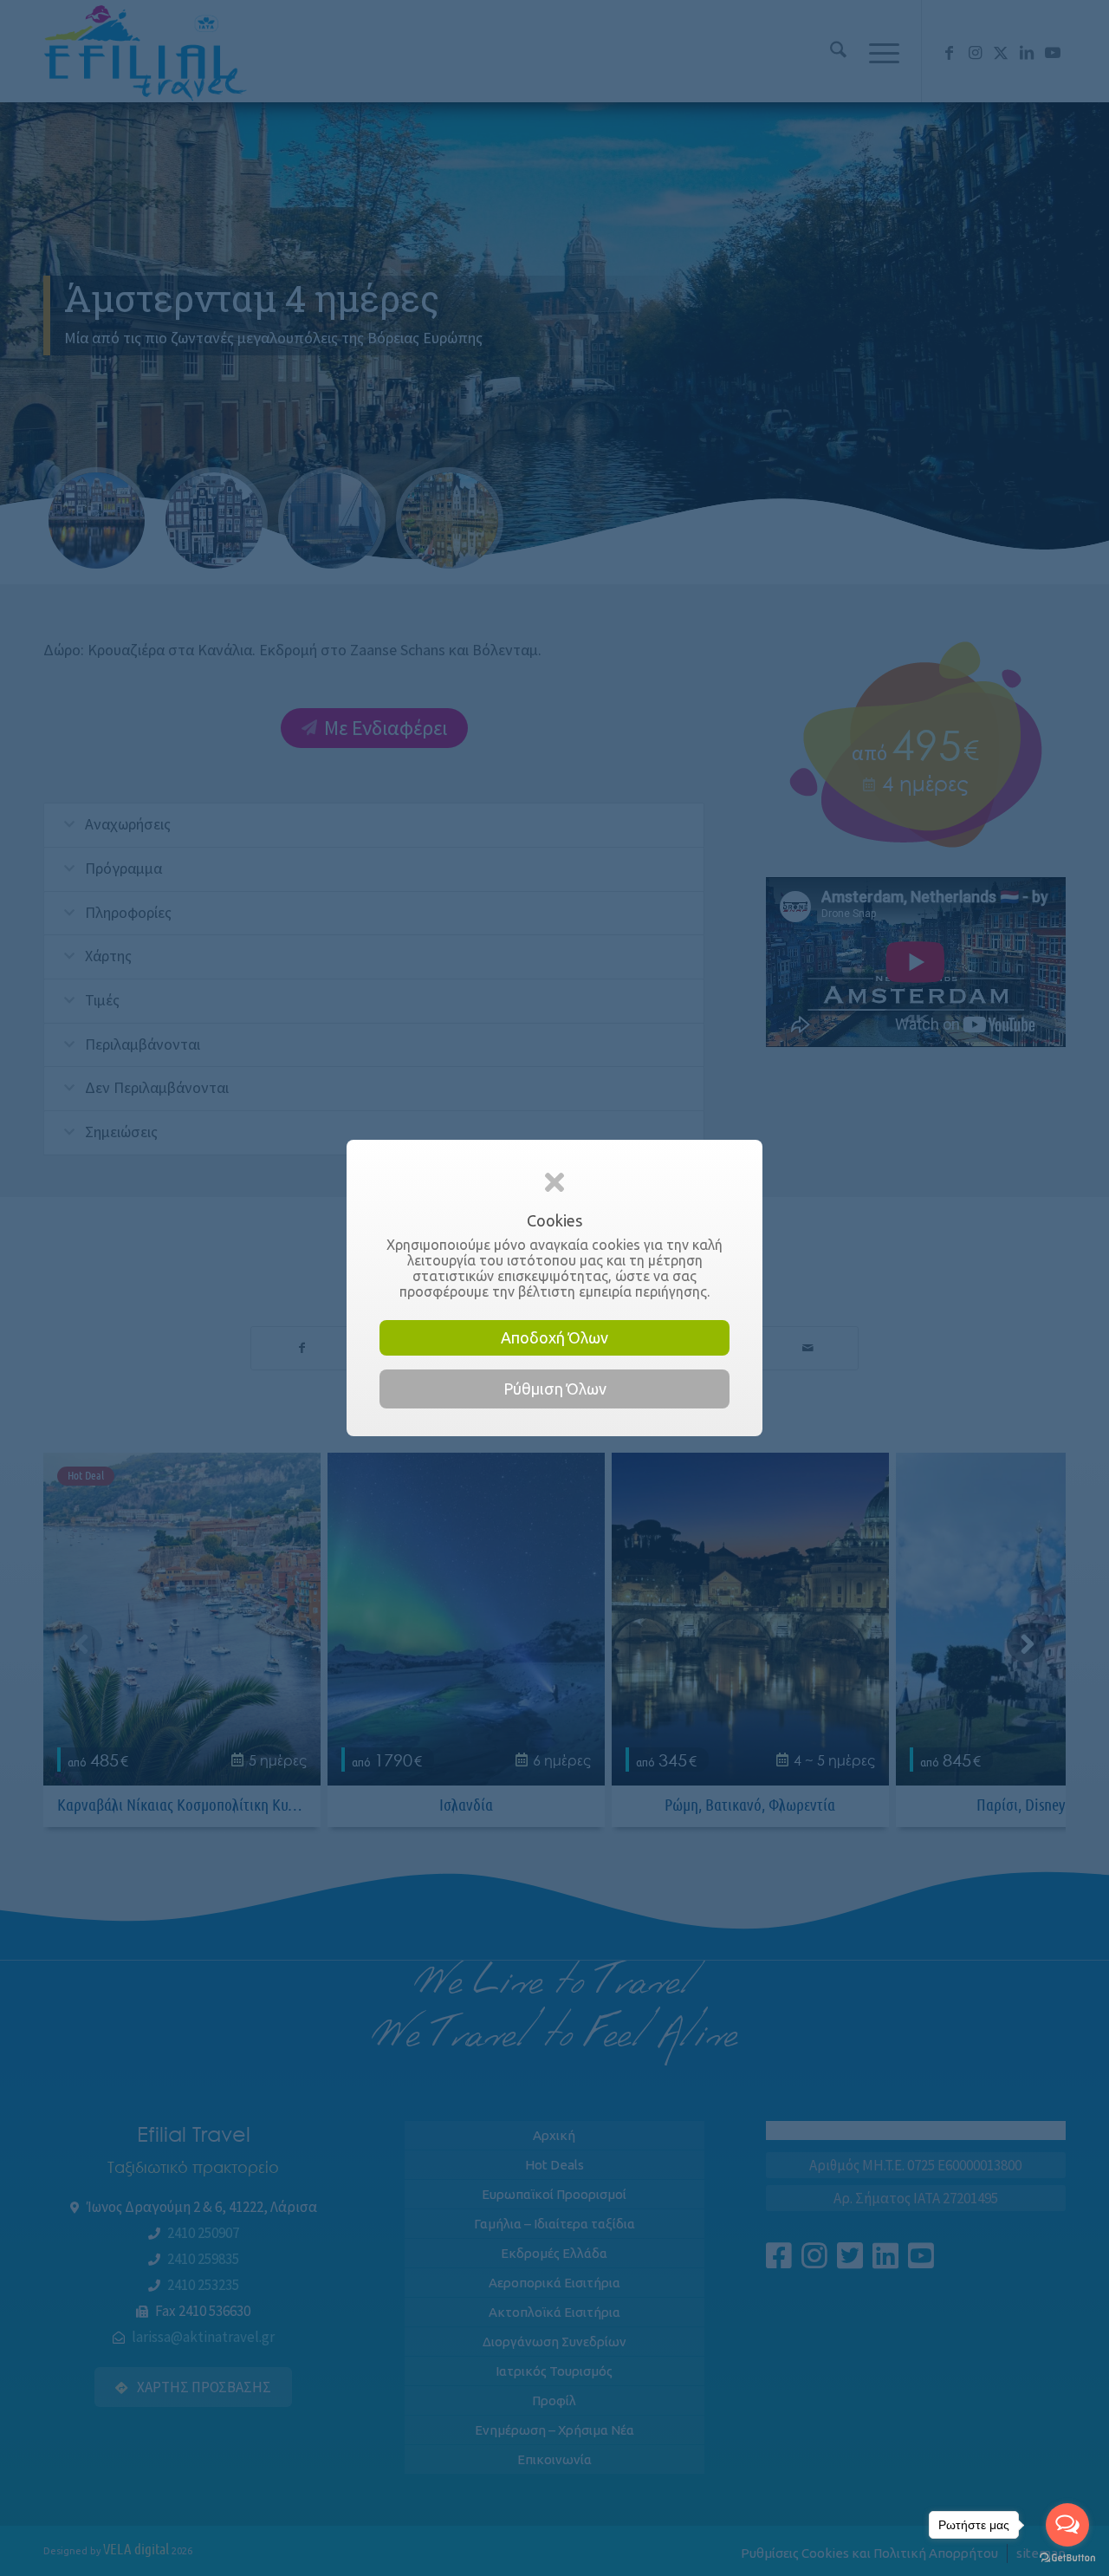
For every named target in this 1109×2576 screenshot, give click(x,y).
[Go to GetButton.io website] (1067, 2558)
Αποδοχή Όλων (554, 1337)
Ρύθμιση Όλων (555, 1389)
